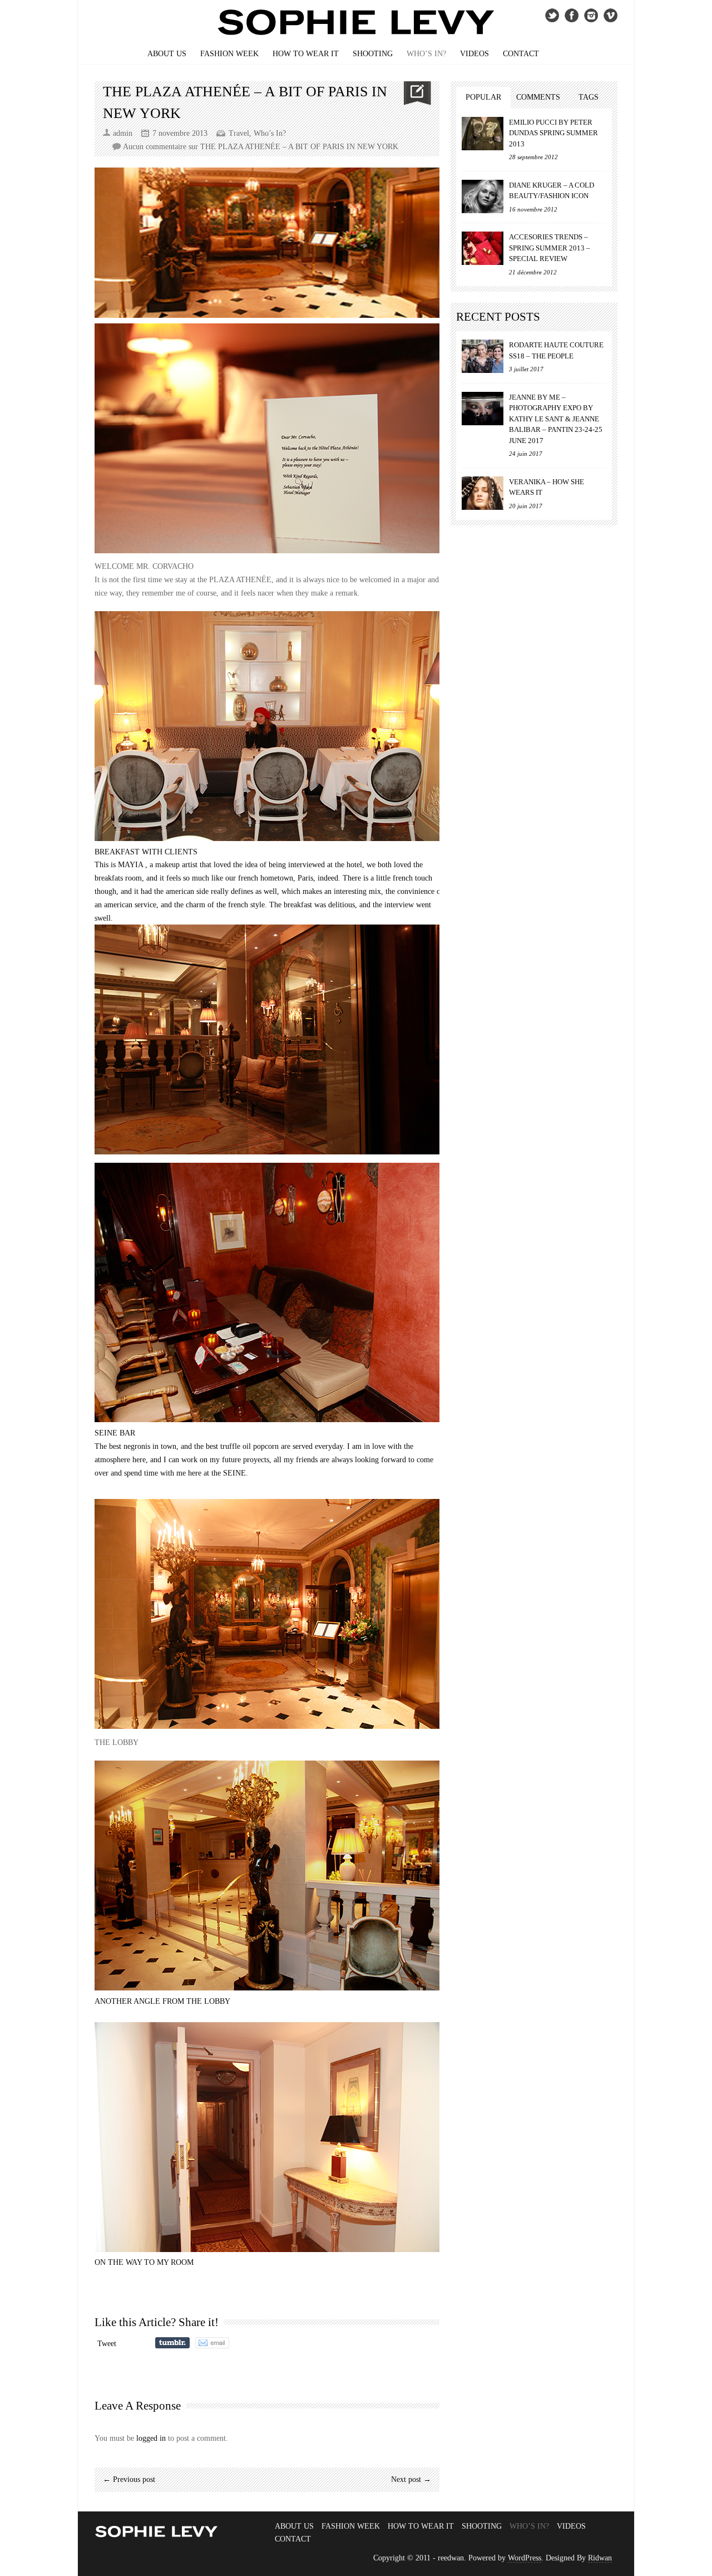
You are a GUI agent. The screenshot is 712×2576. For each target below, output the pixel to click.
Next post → (411, 2479)
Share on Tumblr (172, 2343)
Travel (239, 133)
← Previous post (129, 2479)
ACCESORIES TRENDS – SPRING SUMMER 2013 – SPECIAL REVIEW (550, 248)
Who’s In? (426, 54)
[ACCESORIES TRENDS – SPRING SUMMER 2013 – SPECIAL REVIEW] (483, 248)
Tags (589, 97)
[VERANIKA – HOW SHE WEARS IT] (483, 493)
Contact (521, 54)
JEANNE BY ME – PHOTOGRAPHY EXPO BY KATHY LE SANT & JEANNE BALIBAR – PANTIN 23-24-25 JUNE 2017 (556, 419)
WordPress (525, 2558)
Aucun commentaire (261, 147)
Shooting (373, 54)
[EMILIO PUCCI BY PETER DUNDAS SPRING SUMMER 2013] (483, 134)
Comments (538, 97)
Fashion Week (229, 54)
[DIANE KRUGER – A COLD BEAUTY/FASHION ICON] (483, 196)
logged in (151, 2438)
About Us (167, 54)
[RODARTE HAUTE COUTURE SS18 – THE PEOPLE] (483, 356)
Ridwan (600, 2558)
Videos (474, 54)
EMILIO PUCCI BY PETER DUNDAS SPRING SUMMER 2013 (553, 133)
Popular (483, 97)
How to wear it (306, 54)
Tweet (107, 2344)
